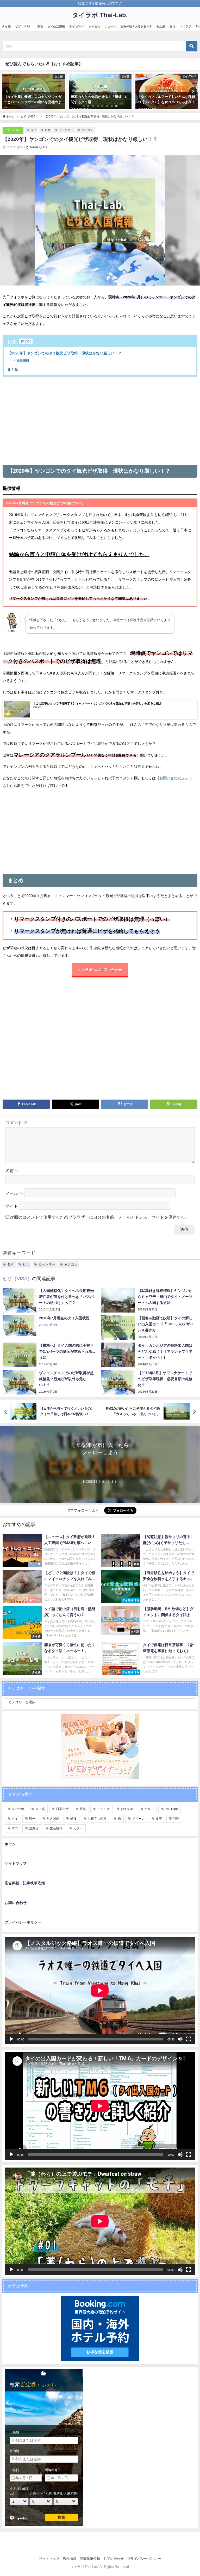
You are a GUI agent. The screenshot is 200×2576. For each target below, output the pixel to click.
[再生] (11, 2039)
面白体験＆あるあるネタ (136, 26)
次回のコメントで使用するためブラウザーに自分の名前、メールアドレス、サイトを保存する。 (99, 1217)
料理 (176, 1819)
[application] (100, 1991)
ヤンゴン (87, 130)
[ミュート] (180, 2039)
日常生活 (62, 1809)
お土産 (161, 26)
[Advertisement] (100, 420)
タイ (34, 130)
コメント (16, 1123)
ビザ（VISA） (24, 26)
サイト (12, 1206)
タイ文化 (95, 26)
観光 (32, 1819)
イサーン (138, 1819)
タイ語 (6, 26)
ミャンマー (66, 130)
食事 (159, 1819)
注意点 (34, 1828)
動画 (40, 26)
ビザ (48, 130)
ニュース (110, 26)
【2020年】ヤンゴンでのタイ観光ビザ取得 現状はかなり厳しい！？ (65, 353)
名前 (12, 1171)
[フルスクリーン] (189, 2039)
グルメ (149, 1809)
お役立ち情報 (97, 1819)
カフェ (78, 1828)
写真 (83, 1809)
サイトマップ (16, 1863)
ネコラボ (185, 26)
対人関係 (53, 1819)
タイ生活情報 (56, 26)
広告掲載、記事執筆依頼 (25, 1883)
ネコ (15, 1828)
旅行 (172, 26)
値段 (73, 1819)
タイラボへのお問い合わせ (100, 970)
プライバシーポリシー (23, 1922)
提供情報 (23, 361)
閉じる (26, 341)
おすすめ (127, 1809)
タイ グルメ (77, 26)
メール (14, 1193)
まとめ (13, 369)
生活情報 (56, 1828)
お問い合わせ (16, 1903)
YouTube (171, 1809)
